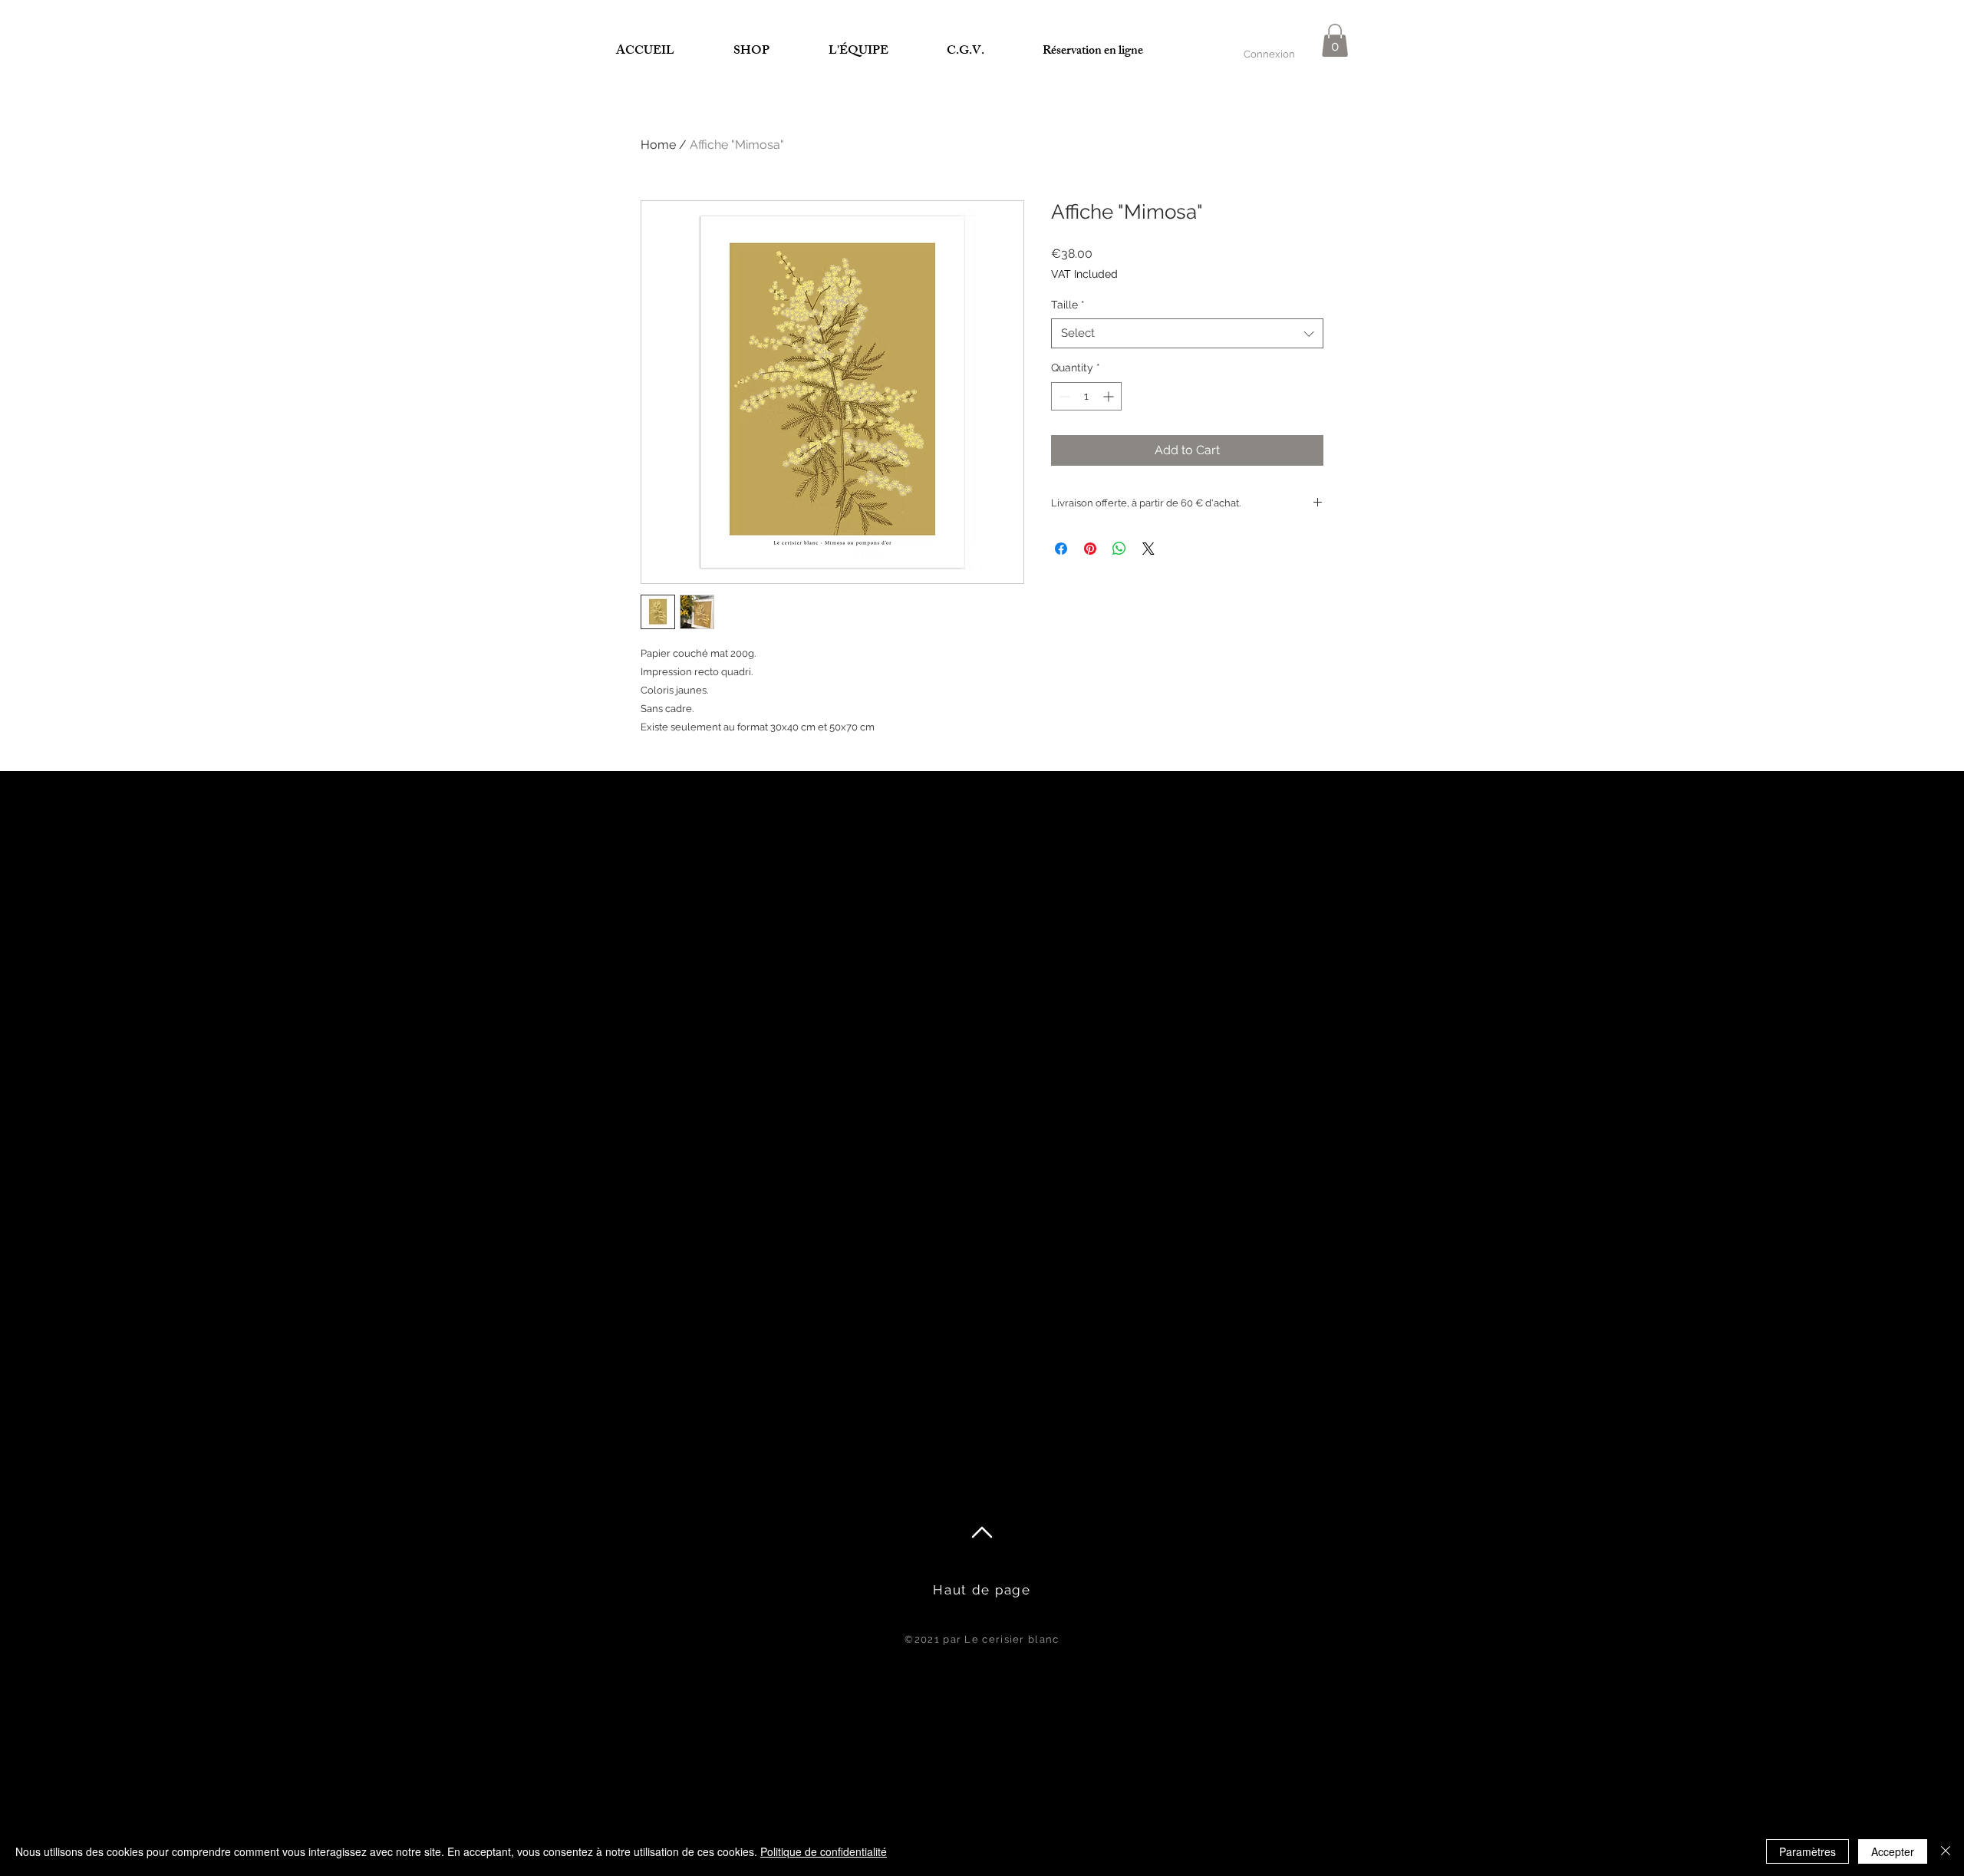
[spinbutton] (1086, 396)
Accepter (1893, 1851)
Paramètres (1807, 1851)
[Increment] (1110, 396)
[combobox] (1187, 333)
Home (658, 145)
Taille (1068, 305)
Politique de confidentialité (824, 1851)
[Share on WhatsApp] (1119, 549)
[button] (1335, 40)
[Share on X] (1148, 549)
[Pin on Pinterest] (1090, 549)
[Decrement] (1063, 396)
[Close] (1946, 1851)
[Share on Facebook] (1061, 549)
